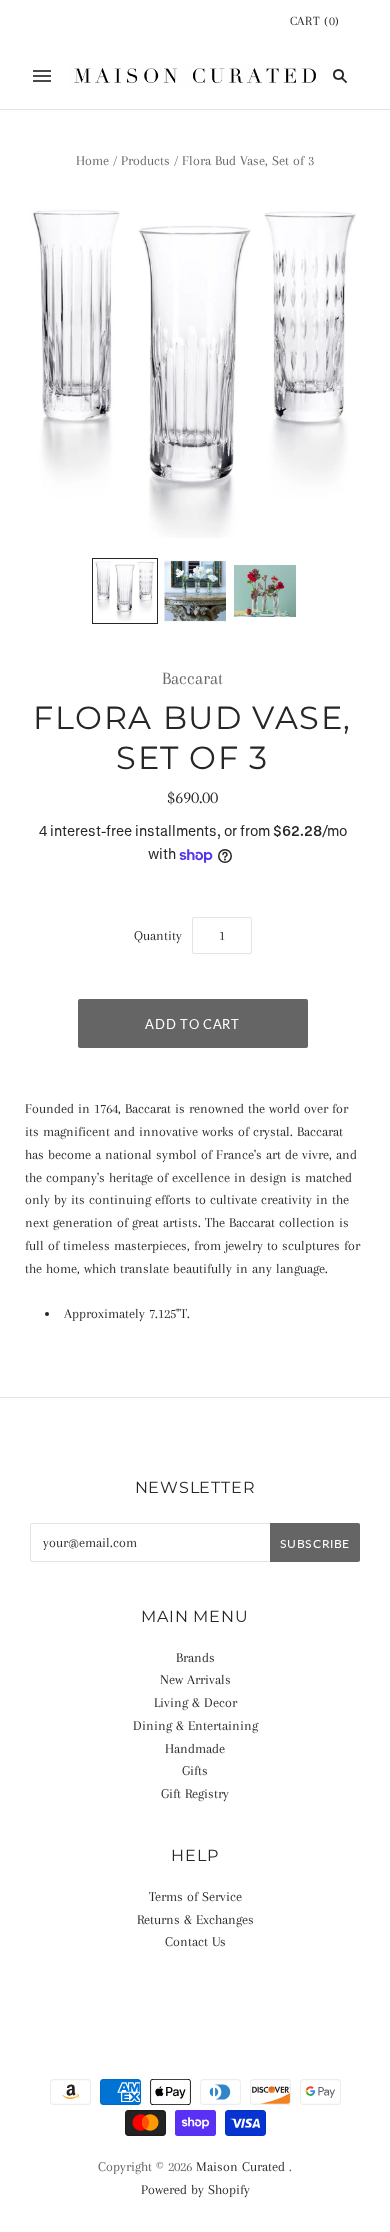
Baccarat (192, 678)
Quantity (158, 935)
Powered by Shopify (195, 2189)
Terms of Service (195, 1896)
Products (145, 160)
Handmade (195, 1748)
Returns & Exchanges (195, 1919)
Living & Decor (195, 1702)
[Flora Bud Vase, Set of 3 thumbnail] (125, 591)
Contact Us (195, 1941)
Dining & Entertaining (195, 1725)
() (315, 21)
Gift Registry (195, 1793)
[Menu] (42, 76)
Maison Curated (240, 2166)
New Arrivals (195, 1679)
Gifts (195, 1770)
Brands (195, 1657)
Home (92, 160)
